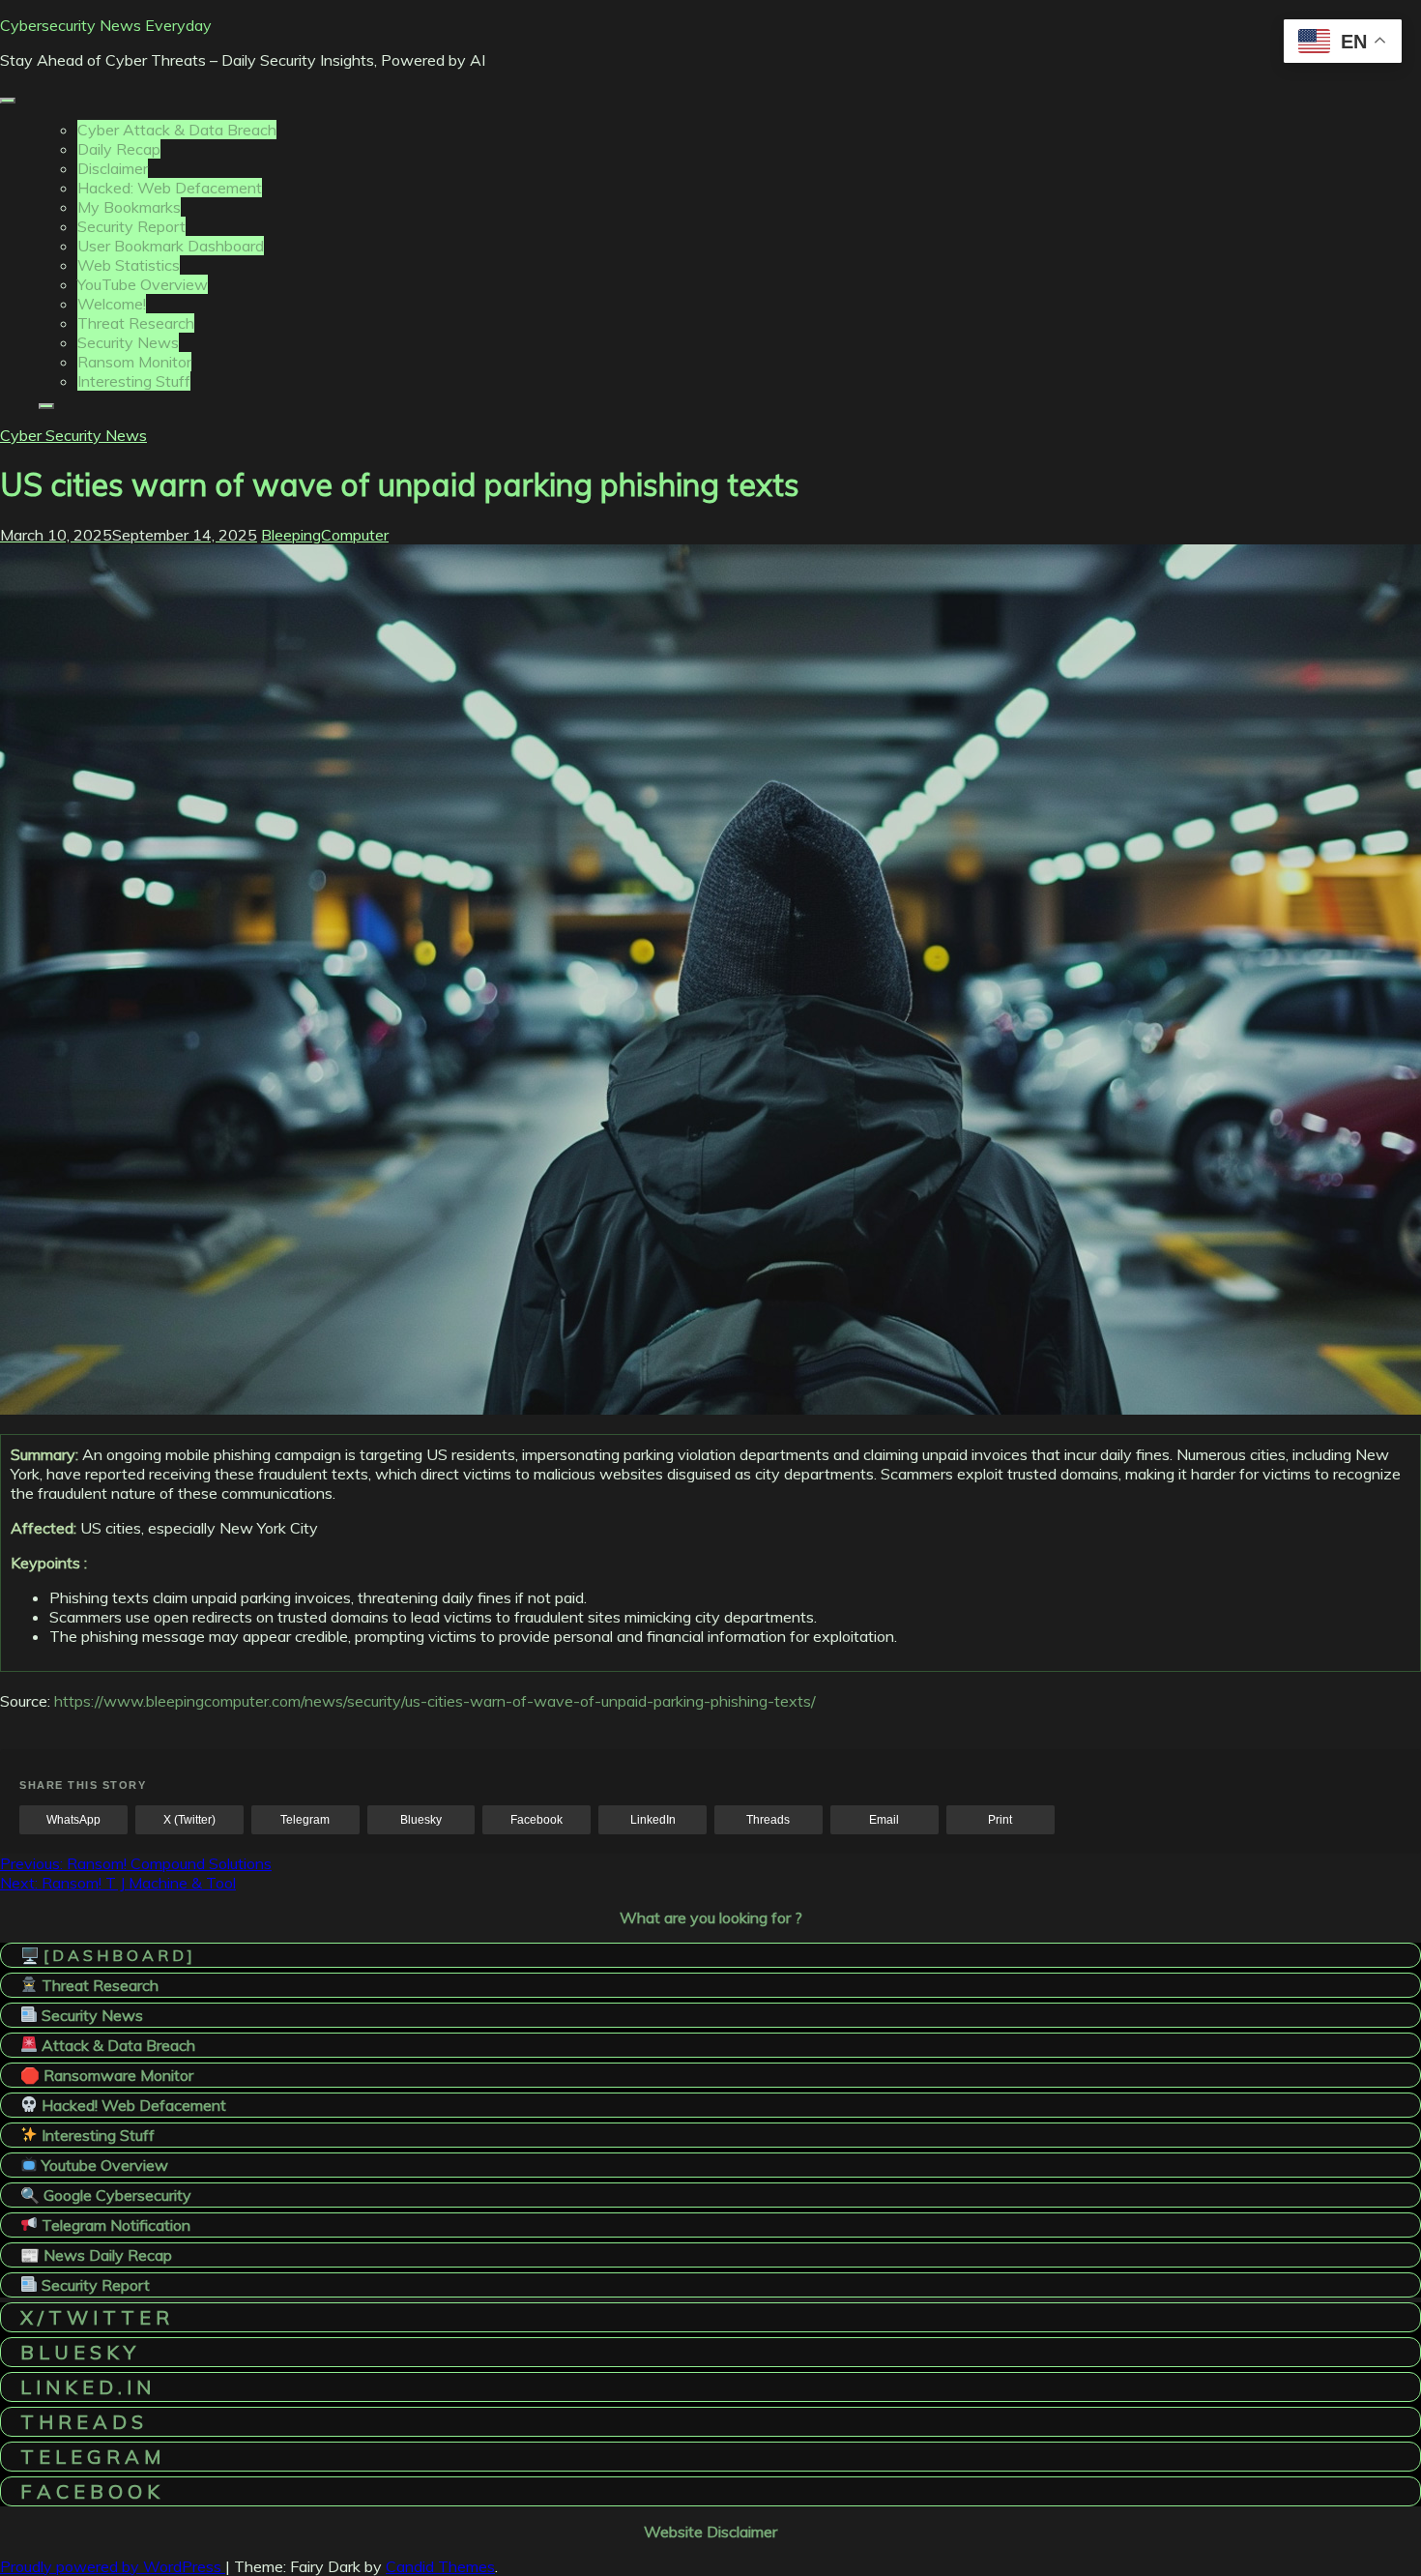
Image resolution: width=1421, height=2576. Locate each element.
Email (884, 1820)
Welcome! (112, 304)
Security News (128, 342)
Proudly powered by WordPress (113, 2566)
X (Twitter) (189, 1820)
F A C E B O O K (90, 2491)
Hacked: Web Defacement (170, 188)
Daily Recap (119, 149)
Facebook (536, 1820)
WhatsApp (73, 1820)
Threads (768, 1820)
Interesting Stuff (134, 381)
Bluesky (421, 1820)
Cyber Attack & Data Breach (177, 130)
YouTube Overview (143, 284)
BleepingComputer (325, 535)
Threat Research (136, 323)
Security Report (131, 226)
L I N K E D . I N (86, 2387)
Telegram (305, 1820)
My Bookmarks (129, 207)
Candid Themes (440, 2566)
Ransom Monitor (134, 362)
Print (1000, 1820)
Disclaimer (113, 168)
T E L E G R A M (90, 2457)
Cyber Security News (73, 435)
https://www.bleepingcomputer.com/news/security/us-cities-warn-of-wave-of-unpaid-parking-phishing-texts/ (435, 1701)
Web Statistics (129, 265)
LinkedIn (653, 1820)
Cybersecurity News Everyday (106, 25)
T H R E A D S (82, 2422)
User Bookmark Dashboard (171, 246)
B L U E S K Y (78, 2352)
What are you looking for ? (711, 1917)
